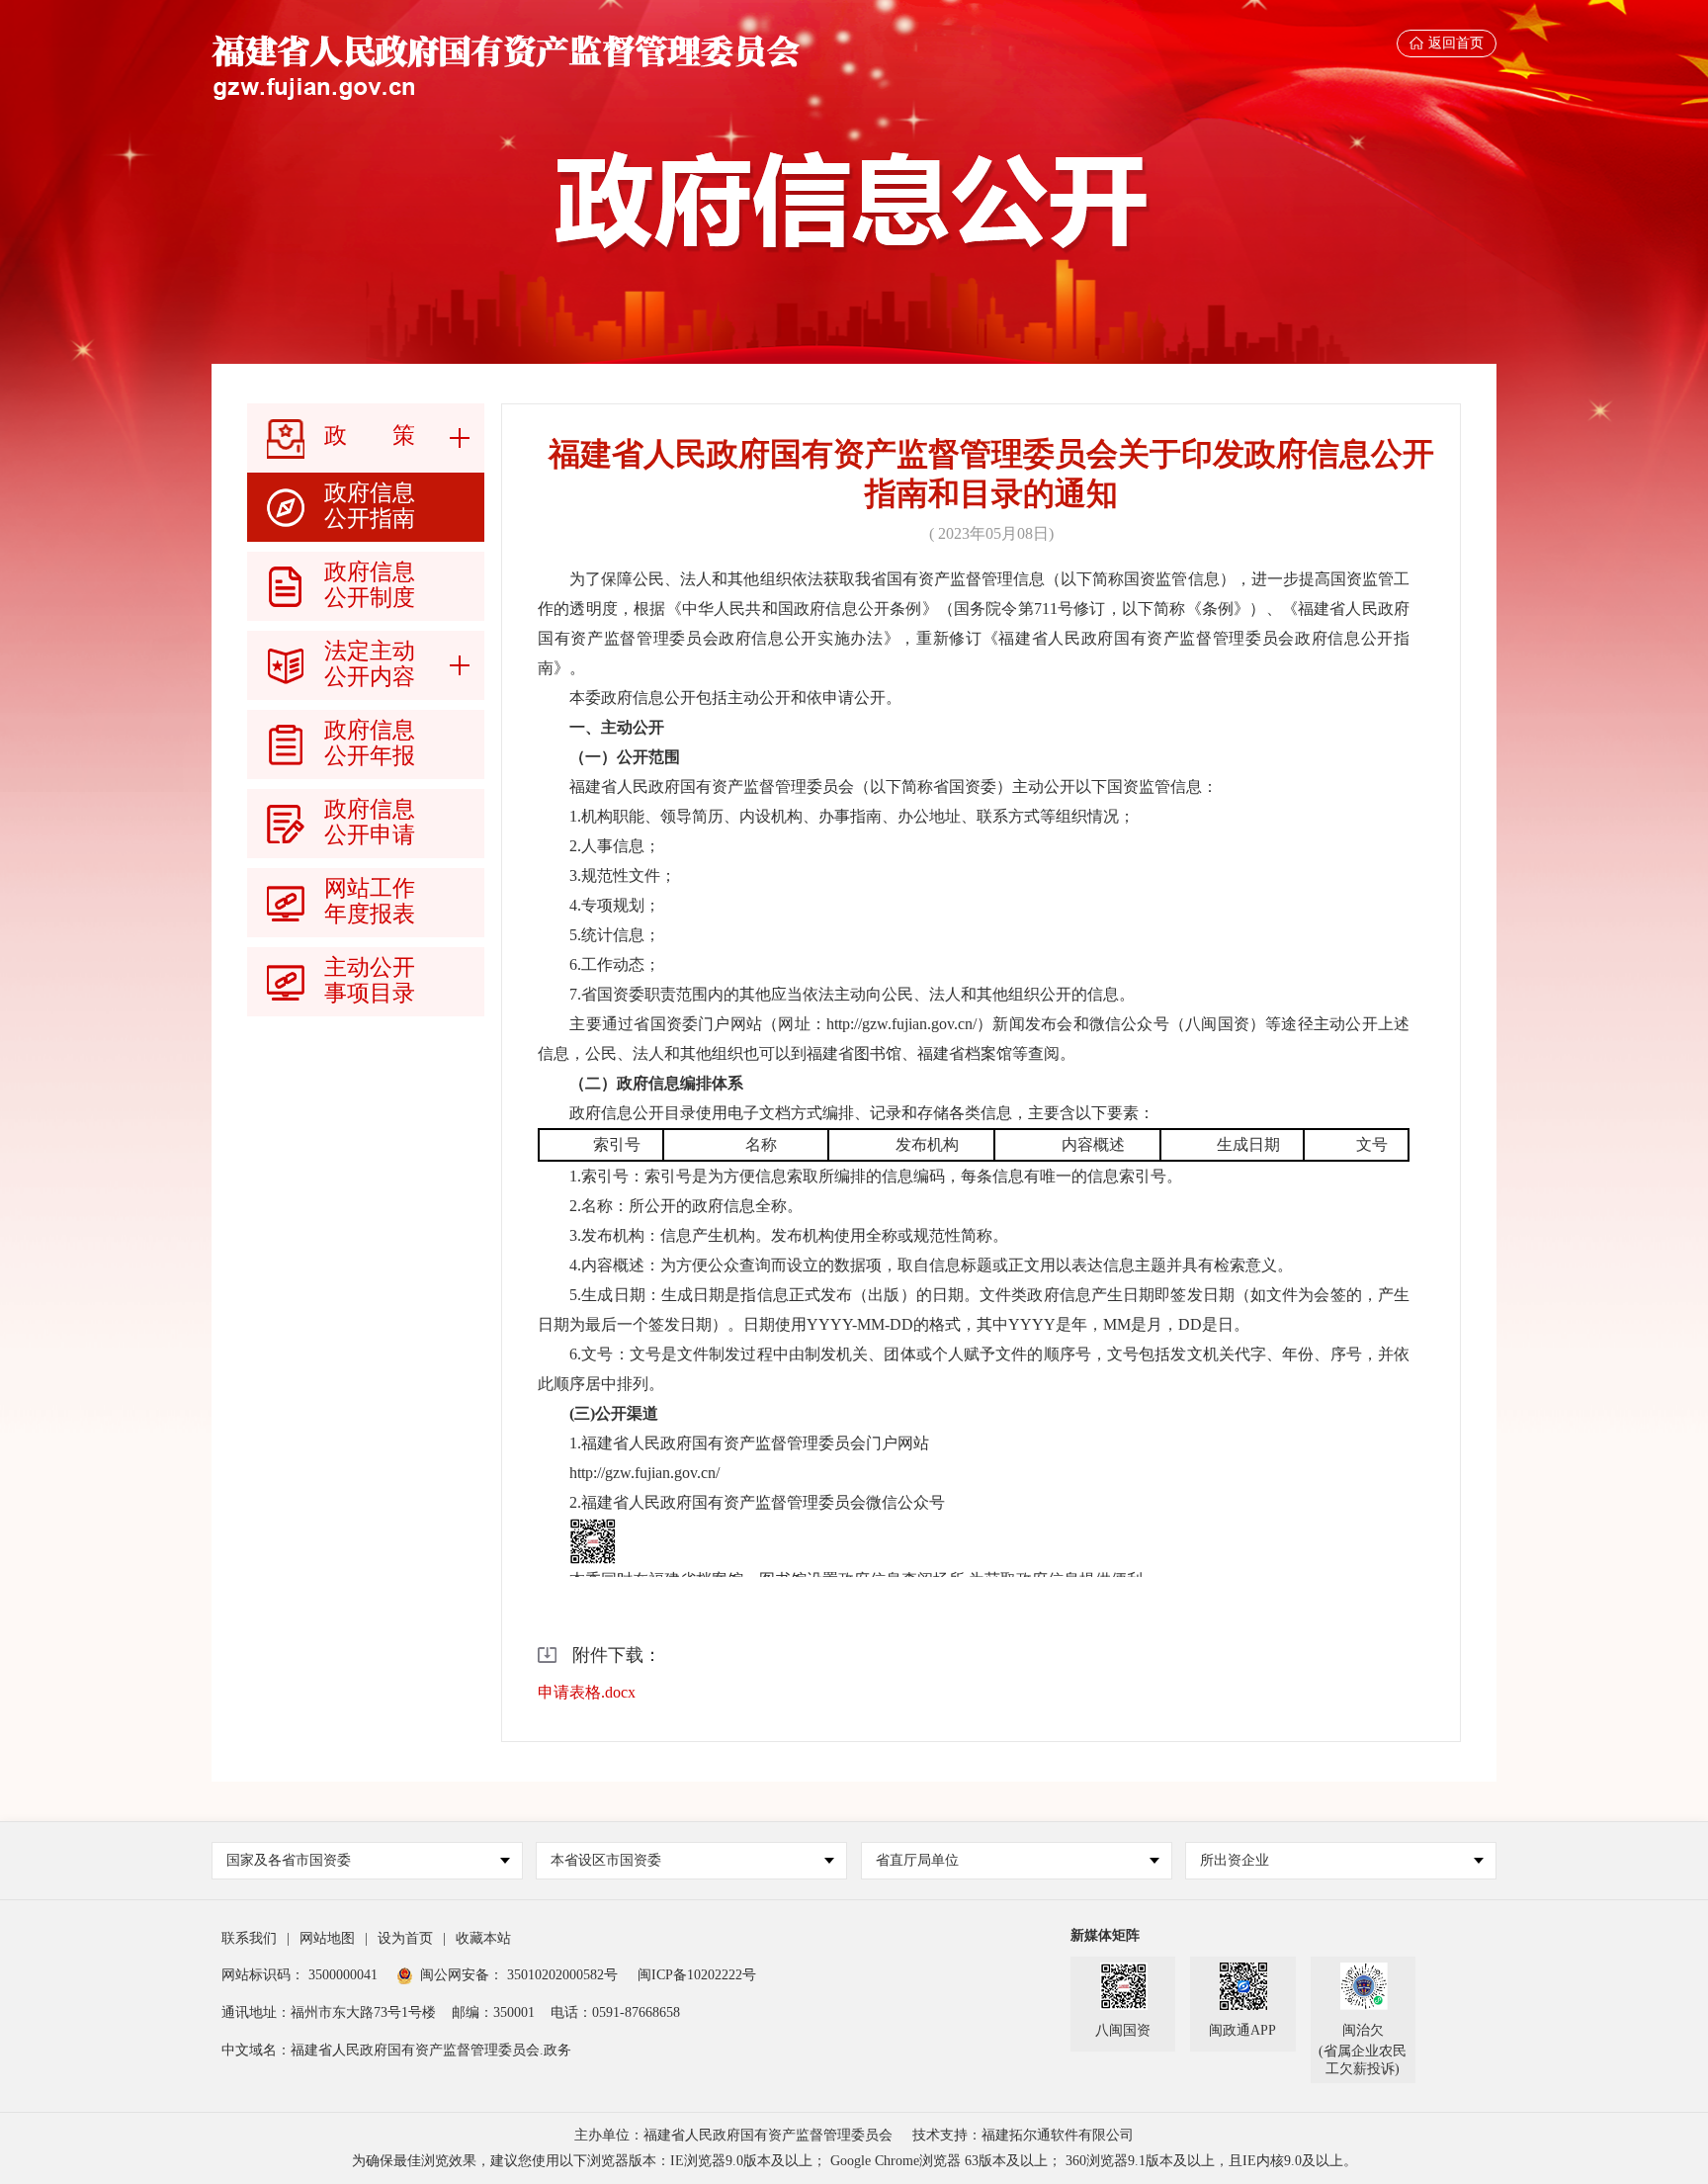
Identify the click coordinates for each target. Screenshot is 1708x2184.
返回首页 (1456, 43)
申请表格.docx (587, 1692)
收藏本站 (483, 1938)
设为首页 (405, 1938)
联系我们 (249, 1938)
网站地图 (327, 1938)
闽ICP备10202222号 (697, 1975)
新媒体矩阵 (1105, 1935)
